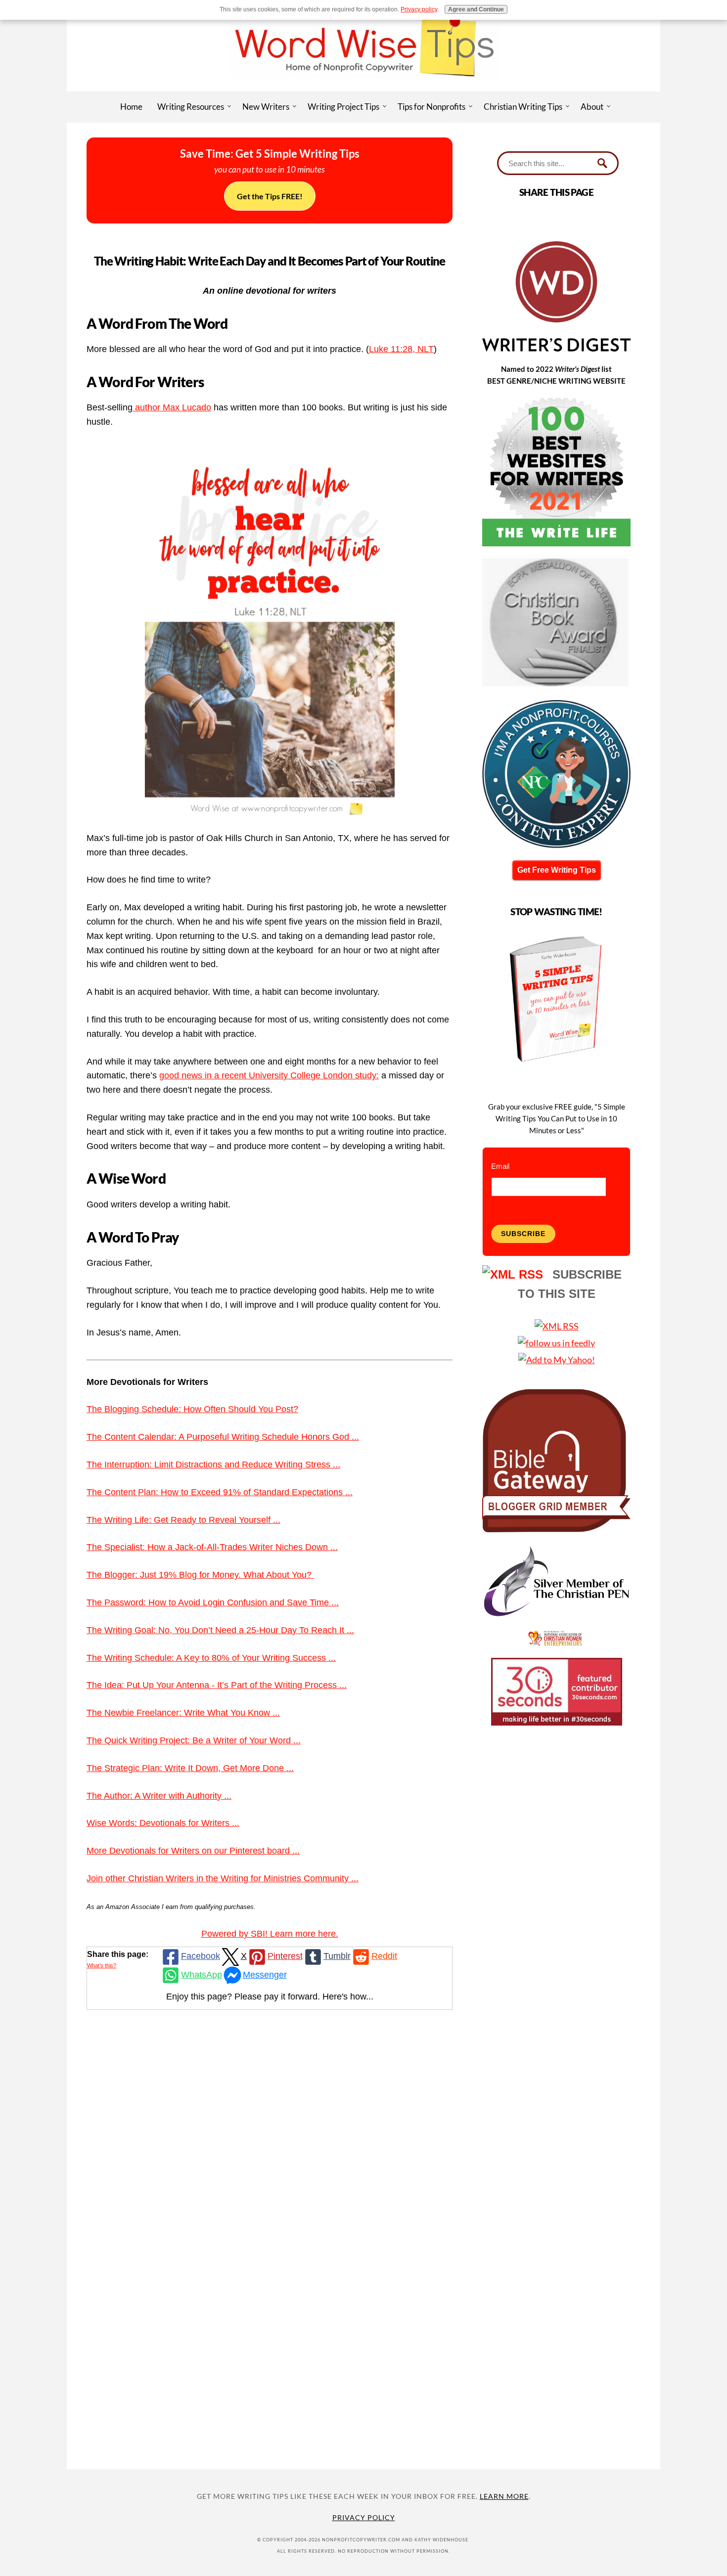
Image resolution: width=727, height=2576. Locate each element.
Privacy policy (419, 9)
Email (500, 1166)
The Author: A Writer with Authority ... (159, 1796)
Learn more (504, 2496)
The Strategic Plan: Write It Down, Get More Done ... (190, 1768)
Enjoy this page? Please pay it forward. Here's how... (270, 1997)
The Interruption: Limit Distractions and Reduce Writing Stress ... (213, 1465)
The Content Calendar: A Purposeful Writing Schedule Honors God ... (223, 1437)
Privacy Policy (364, 2517)
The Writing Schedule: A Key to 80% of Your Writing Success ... (211, 1658)
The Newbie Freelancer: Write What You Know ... (183, 1713)
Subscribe (523, 1234)
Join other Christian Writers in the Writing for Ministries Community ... (223, 1878)
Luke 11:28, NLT (401, 349)
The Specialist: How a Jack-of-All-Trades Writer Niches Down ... (212, 1547)
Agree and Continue (476, 9)
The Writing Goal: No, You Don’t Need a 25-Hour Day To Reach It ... (220, 1630)
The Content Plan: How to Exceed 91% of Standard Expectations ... (220, 1492)
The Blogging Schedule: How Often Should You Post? (192, 1409)
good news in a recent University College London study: (269, 1075)
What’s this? (102, 1965)
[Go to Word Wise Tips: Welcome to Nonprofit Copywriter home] (363, 88)
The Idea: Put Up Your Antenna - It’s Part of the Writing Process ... (217, 1685)
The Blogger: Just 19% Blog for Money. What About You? (200, 1575)
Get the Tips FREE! (270, 196)
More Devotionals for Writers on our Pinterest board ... (193, 1851)
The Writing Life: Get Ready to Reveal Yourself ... (183, 1520)
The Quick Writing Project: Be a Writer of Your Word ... (194, 1740)
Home (131, 107)
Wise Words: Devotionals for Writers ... (163, 1823)
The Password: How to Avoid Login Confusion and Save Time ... (213, 1602)
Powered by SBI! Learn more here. (270, 1934)
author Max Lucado (172, 407)
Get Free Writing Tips (557, 870)
